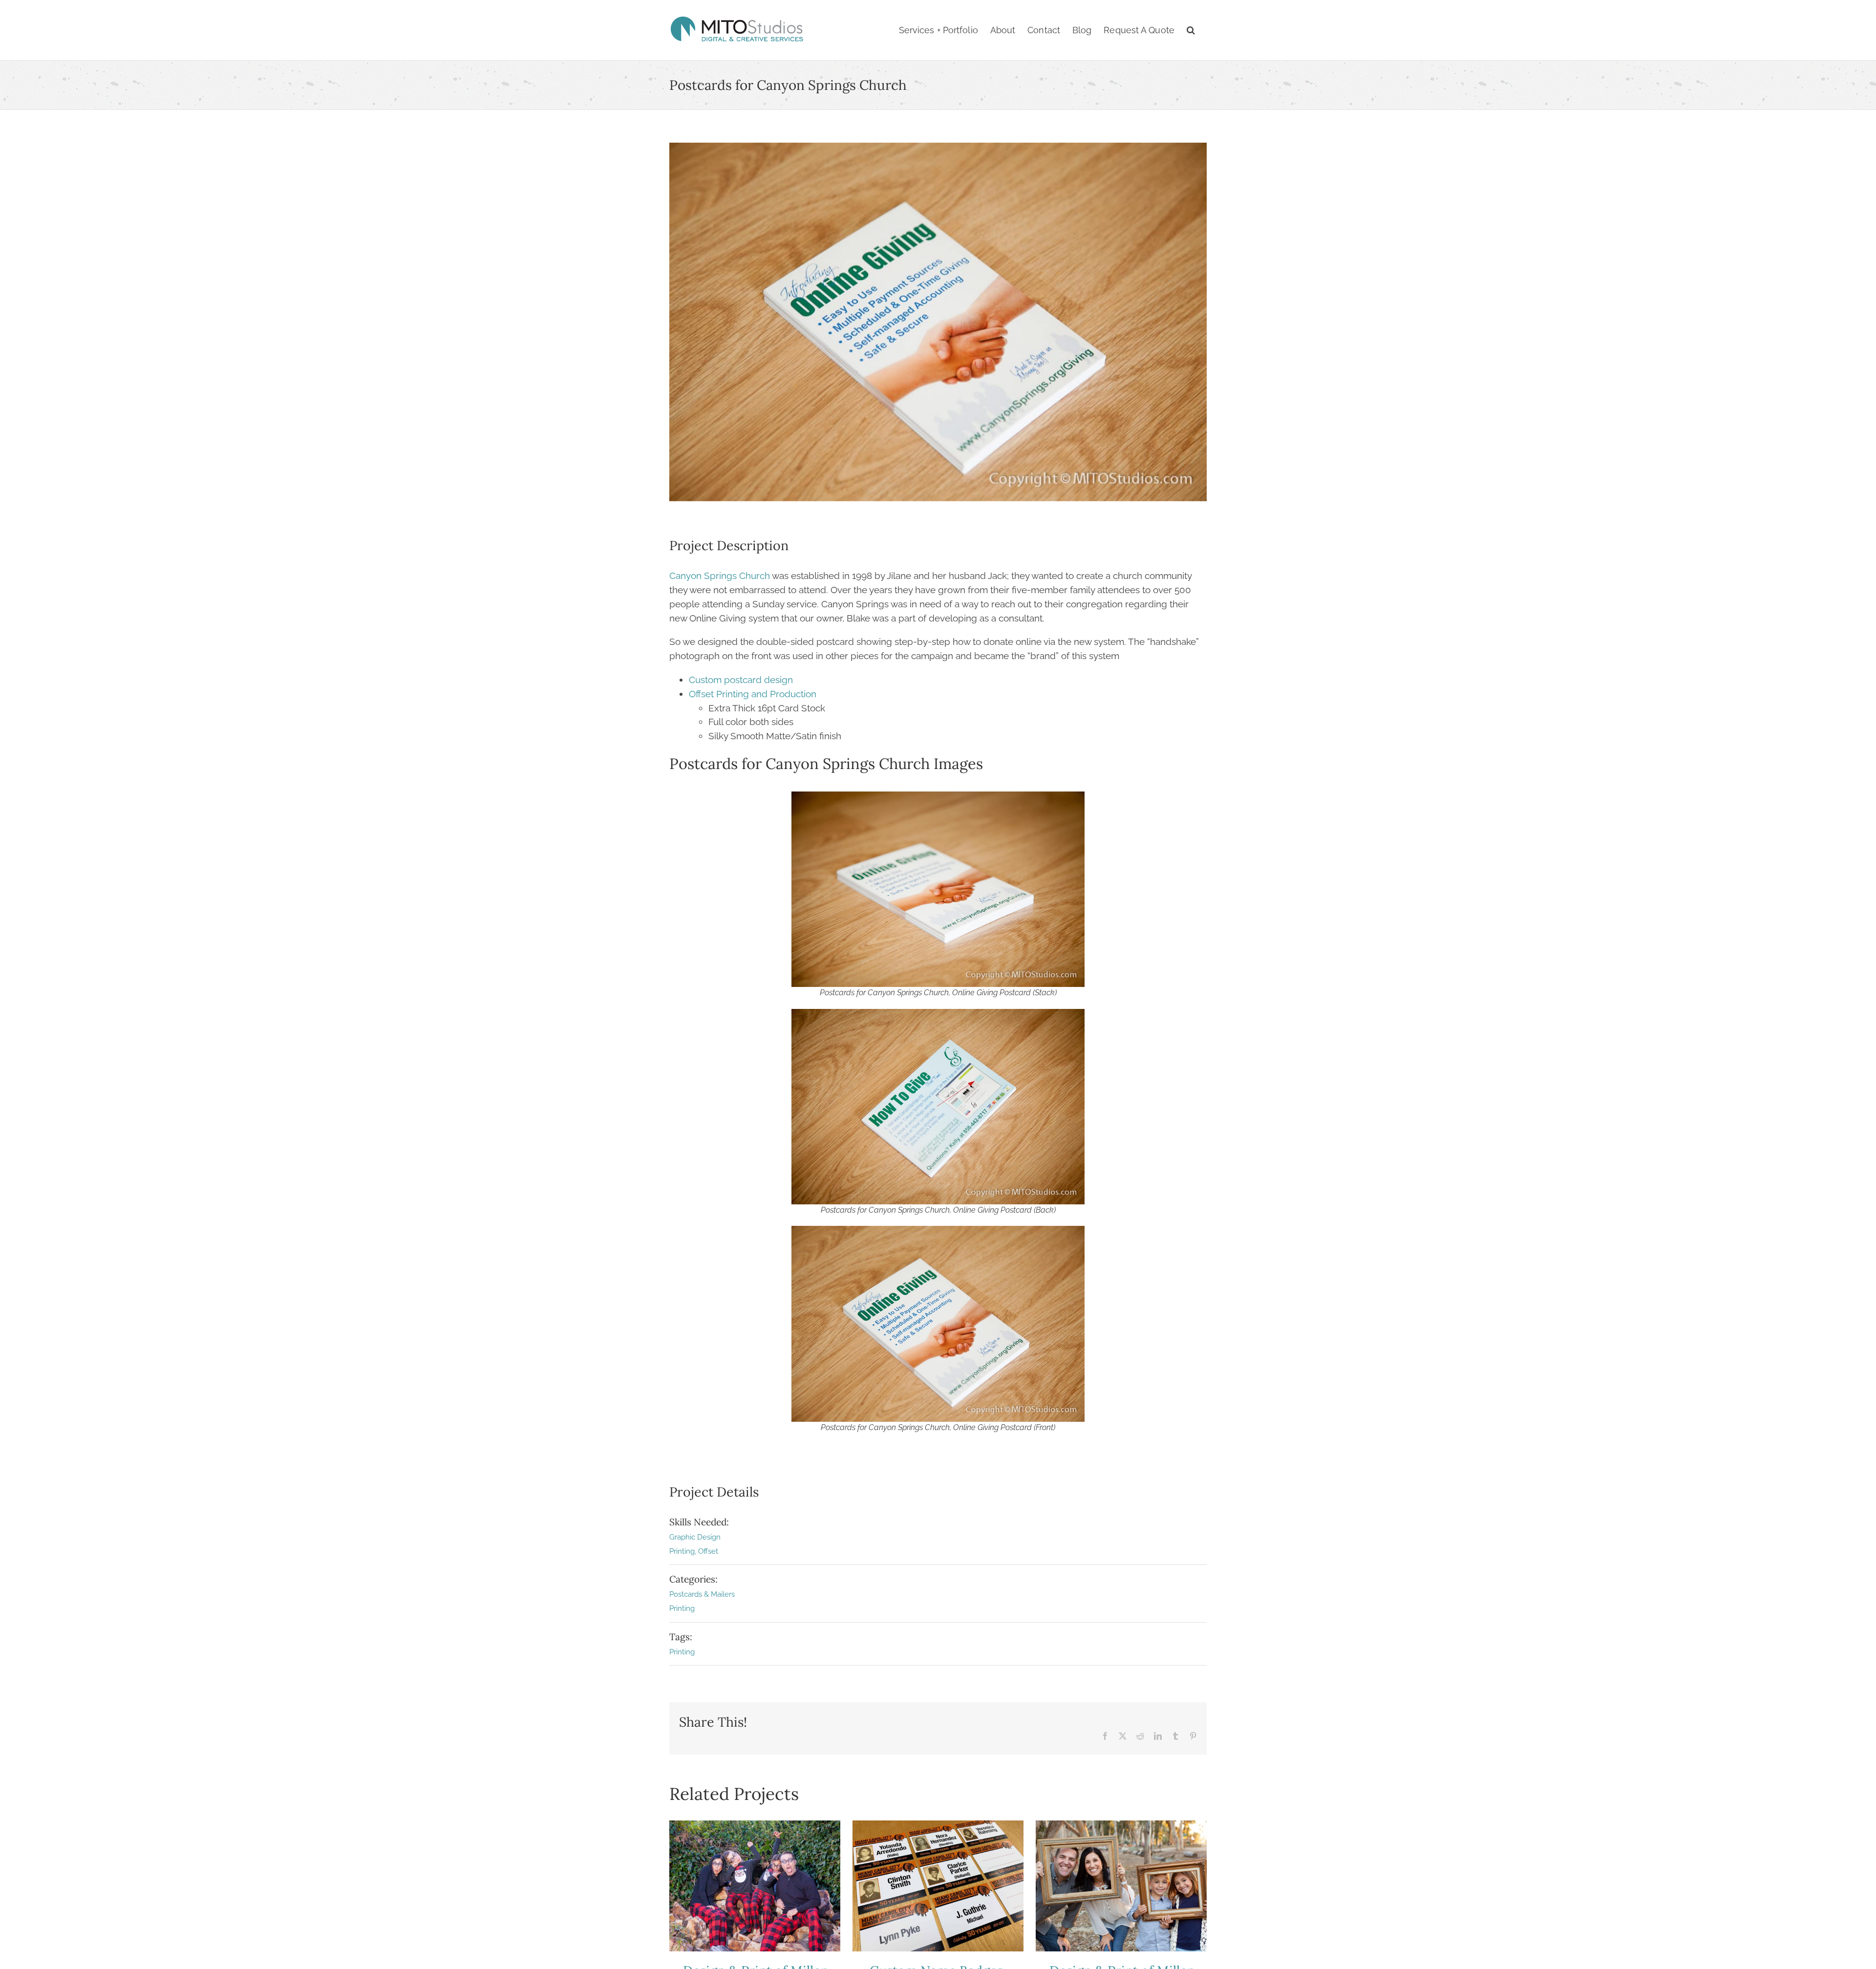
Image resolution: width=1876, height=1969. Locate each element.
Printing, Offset (694, 1551)
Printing (682, 1608)
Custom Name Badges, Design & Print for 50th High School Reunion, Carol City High (938, 1886)
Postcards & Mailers (702, 1594)
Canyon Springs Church (720, 576)
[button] (1191, 30)
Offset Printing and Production (753, 694)
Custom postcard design (741, 680)
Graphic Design (695, 1537)
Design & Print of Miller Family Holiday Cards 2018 (1121, 1886)
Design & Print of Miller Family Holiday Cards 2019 (755, 1886)
